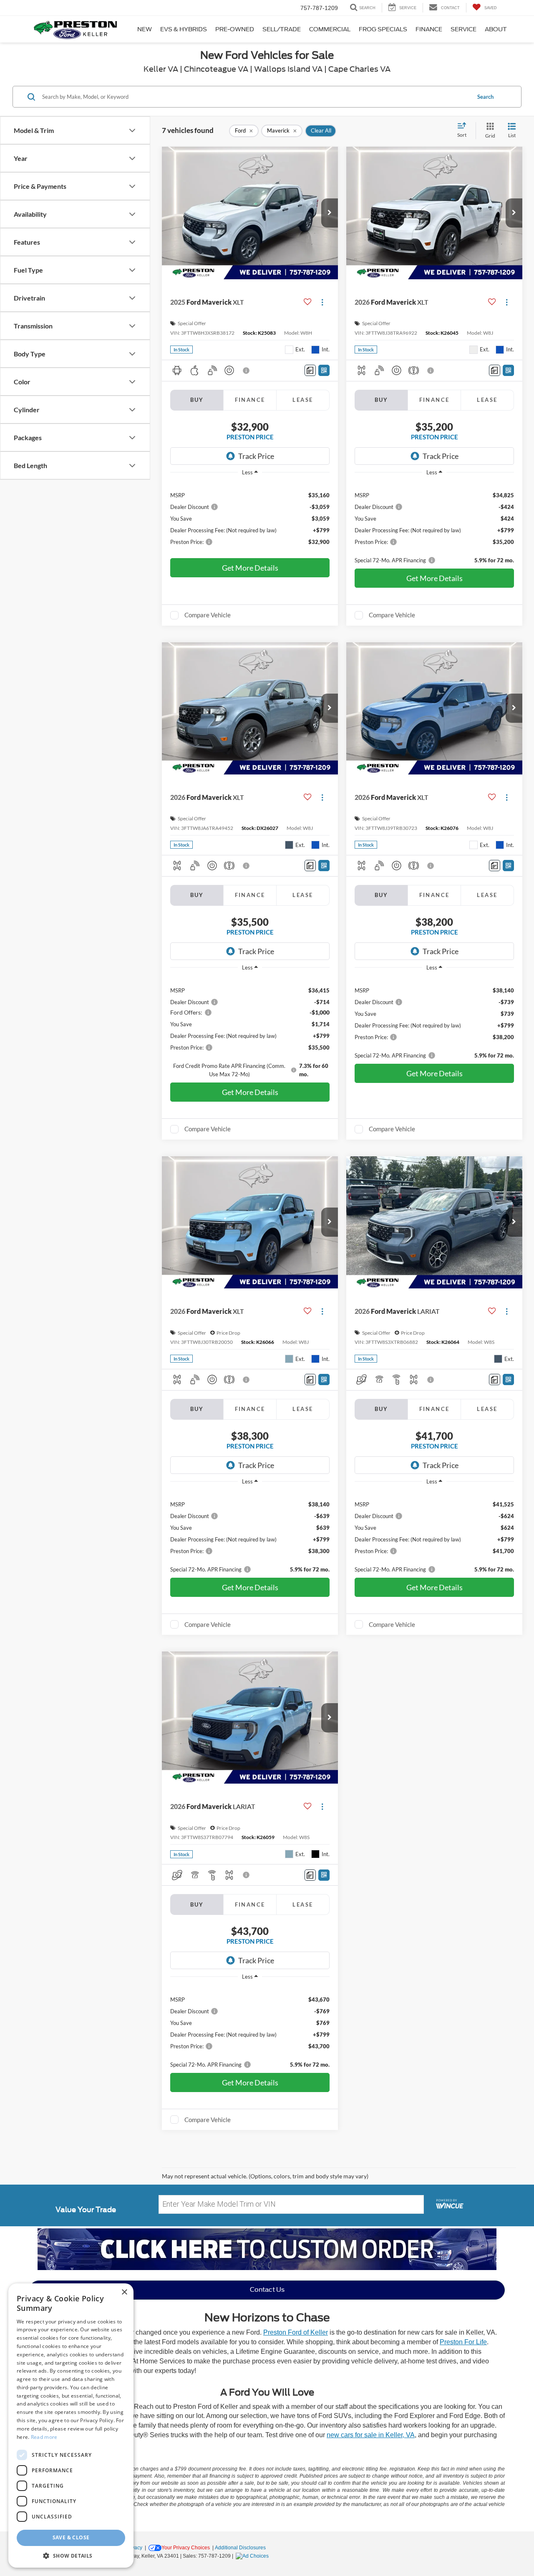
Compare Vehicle (208, 615)
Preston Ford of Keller (296, 2332)
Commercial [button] (330, 29)
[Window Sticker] (324, 370)
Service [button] (463, 29)
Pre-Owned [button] (235, 29)
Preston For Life (463, 2342)
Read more (44, 2437)
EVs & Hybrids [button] (184, 29)
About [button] (496, 29)
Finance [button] (429, 29)
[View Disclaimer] (247, 371)
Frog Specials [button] (383, 29)
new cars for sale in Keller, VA (371, 2435)
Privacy (134, 2548)
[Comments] (310, 370)
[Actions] (322, 302)
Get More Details (250, 568)
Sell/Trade (282, 29)
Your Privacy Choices (186, 2548)
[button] (330, 213)
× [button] (124, 2292)
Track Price (256, 456)
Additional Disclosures (240, 2548)
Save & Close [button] (71, 2537)
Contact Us (267, 2290)
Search (485, 97)
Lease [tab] (303, 400)
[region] (250, 518)
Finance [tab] (250, 400)
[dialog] (71, 2426)
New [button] (145, 29)
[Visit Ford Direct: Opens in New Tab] (253, 2556)
